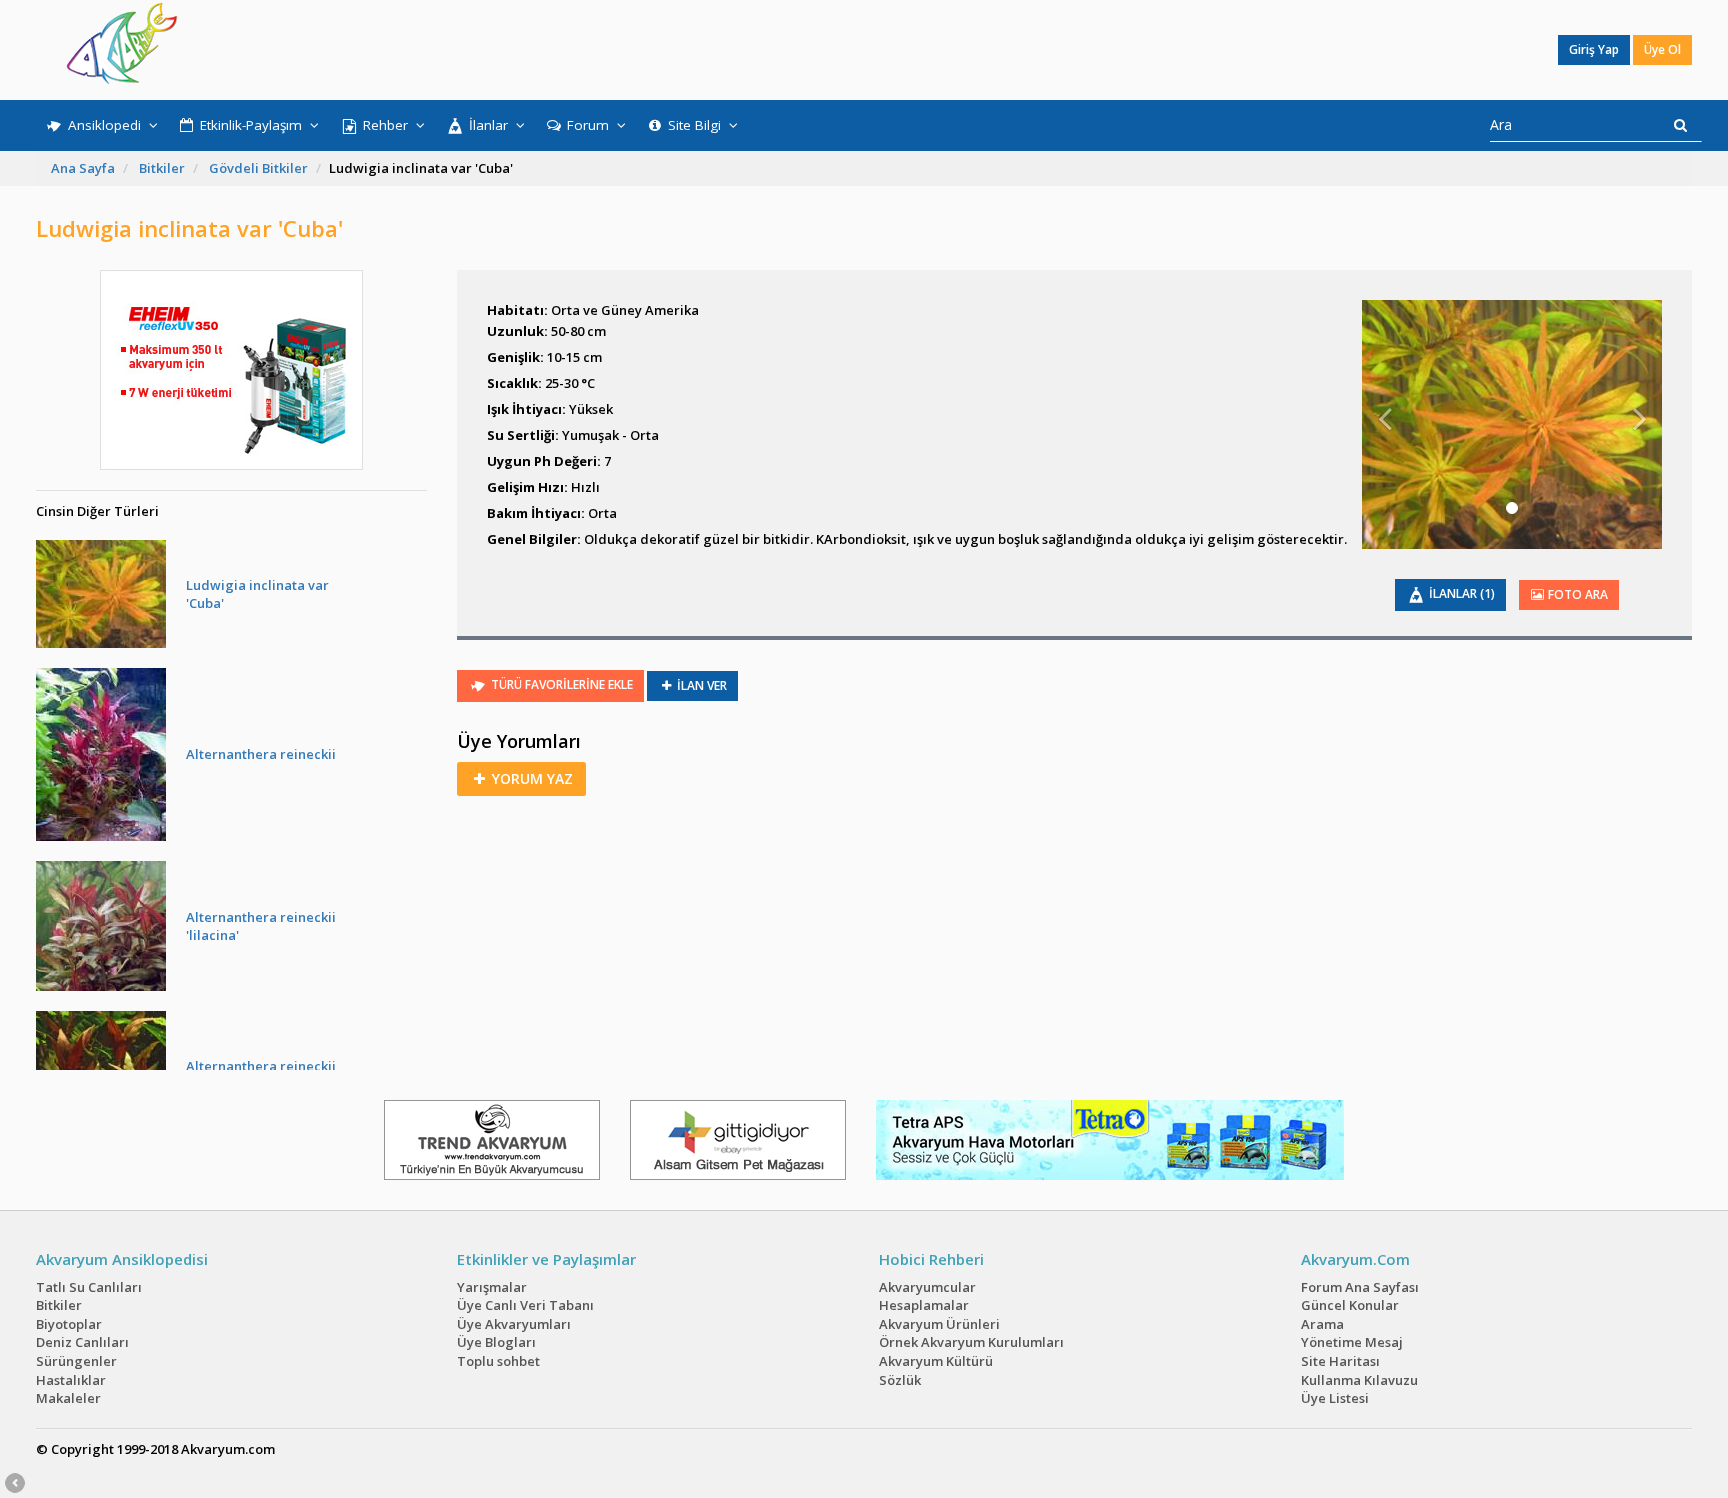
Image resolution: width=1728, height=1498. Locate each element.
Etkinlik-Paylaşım (251, 125)
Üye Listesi (1335, 1398)
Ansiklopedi (104, 125)
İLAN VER (700, 685)
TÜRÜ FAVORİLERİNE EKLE (560, 684)
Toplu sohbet (498, 1361)
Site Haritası (1340, 1361)
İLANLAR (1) (1460, 593)
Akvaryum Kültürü (936, 1361)
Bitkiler (162, 168)
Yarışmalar (492, 1287)
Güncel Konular (1350, 1305)
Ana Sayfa (83, 168)
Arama (1322, 1324)
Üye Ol (1662, 49)
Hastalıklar (71, 1380)
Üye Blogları (496, 1342)
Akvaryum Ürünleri (939, 1324)
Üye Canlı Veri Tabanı (525, 1305)
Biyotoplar (69, 1324)
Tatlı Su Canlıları (89, 1287)
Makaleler (68, 1398)
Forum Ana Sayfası (1360, 1287)
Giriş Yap (1594, 49)
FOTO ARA (1576, 594)
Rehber (385, 125)
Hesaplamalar (924, 1305)
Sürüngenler (76, 1361)
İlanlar (488, 125)
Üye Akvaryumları (514, 1324)
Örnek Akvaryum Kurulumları (971, 1342)
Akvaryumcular (927, 1287)
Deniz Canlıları (82, 1342)
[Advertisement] (850, 50)
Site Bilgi (694, 125)
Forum (588, 125)
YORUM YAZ (530, 778)
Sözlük (900, 1380)
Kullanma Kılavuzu (1359, 1380)
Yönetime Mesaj (1352, 1342)
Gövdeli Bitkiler (258, 168)
